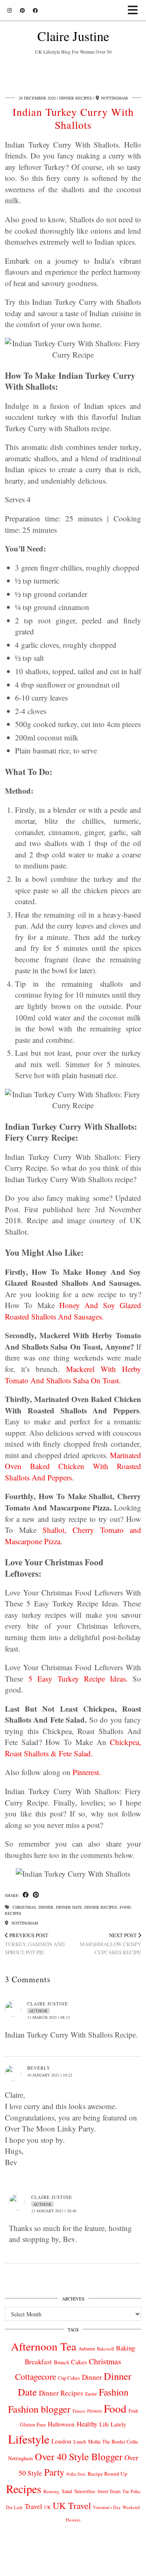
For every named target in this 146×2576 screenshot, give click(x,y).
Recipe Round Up (107, 2474)
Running (52, 2491)
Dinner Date (69, 1907)
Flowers (94, 2411)
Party (54, 2472)
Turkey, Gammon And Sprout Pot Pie (35, 1944)
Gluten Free (33, 2424)
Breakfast (38, 2362)
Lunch (80, 2441)
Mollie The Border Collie (113, 2441)
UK (47, 2507)
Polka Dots (76, 2474)
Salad (67, 2491)
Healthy (87, 2424)
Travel (33, 2506)
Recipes (13, 1913)
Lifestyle (29, 2439)
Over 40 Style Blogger (79, 2456)
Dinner (46, 1907)
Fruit (133, 2411)
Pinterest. (87, 1772)
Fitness (79, 2411)
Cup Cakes (69, 2378)
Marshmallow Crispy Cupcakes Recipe (111, 1944)
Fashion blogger (39, 2409)
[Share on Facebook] (26, 1895)
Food (125, 1907)
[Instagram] (10, 10)
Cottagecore (35, 2376)
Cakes (79, 2362)
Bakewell (105, 2349)
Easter (91, 2394)
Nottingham (24, 1923)
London (61, 2441)
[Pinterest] (22, 10)
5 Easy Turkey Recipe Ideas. (78, 1679)
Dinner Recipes (76, 98)
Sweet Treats (109, 2491)
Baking (126, 2348)
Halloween (61, 2424)
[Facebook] (35, 10)
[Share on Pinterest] (36, 1895)
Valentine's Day (107, 2507)
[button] (135, 10)
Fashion (114, 2392)
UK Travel (72, 2505)
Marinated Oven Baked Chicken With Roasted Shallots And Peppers (73, 1466)
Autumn (87, 2349)
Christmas (24, 1907)
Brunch (61, 2362)
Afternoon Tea (44, 2346)
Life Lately (113, 2424)
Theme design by (73, 2567)
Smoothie (85, 2491)
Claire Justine (73, 36)
